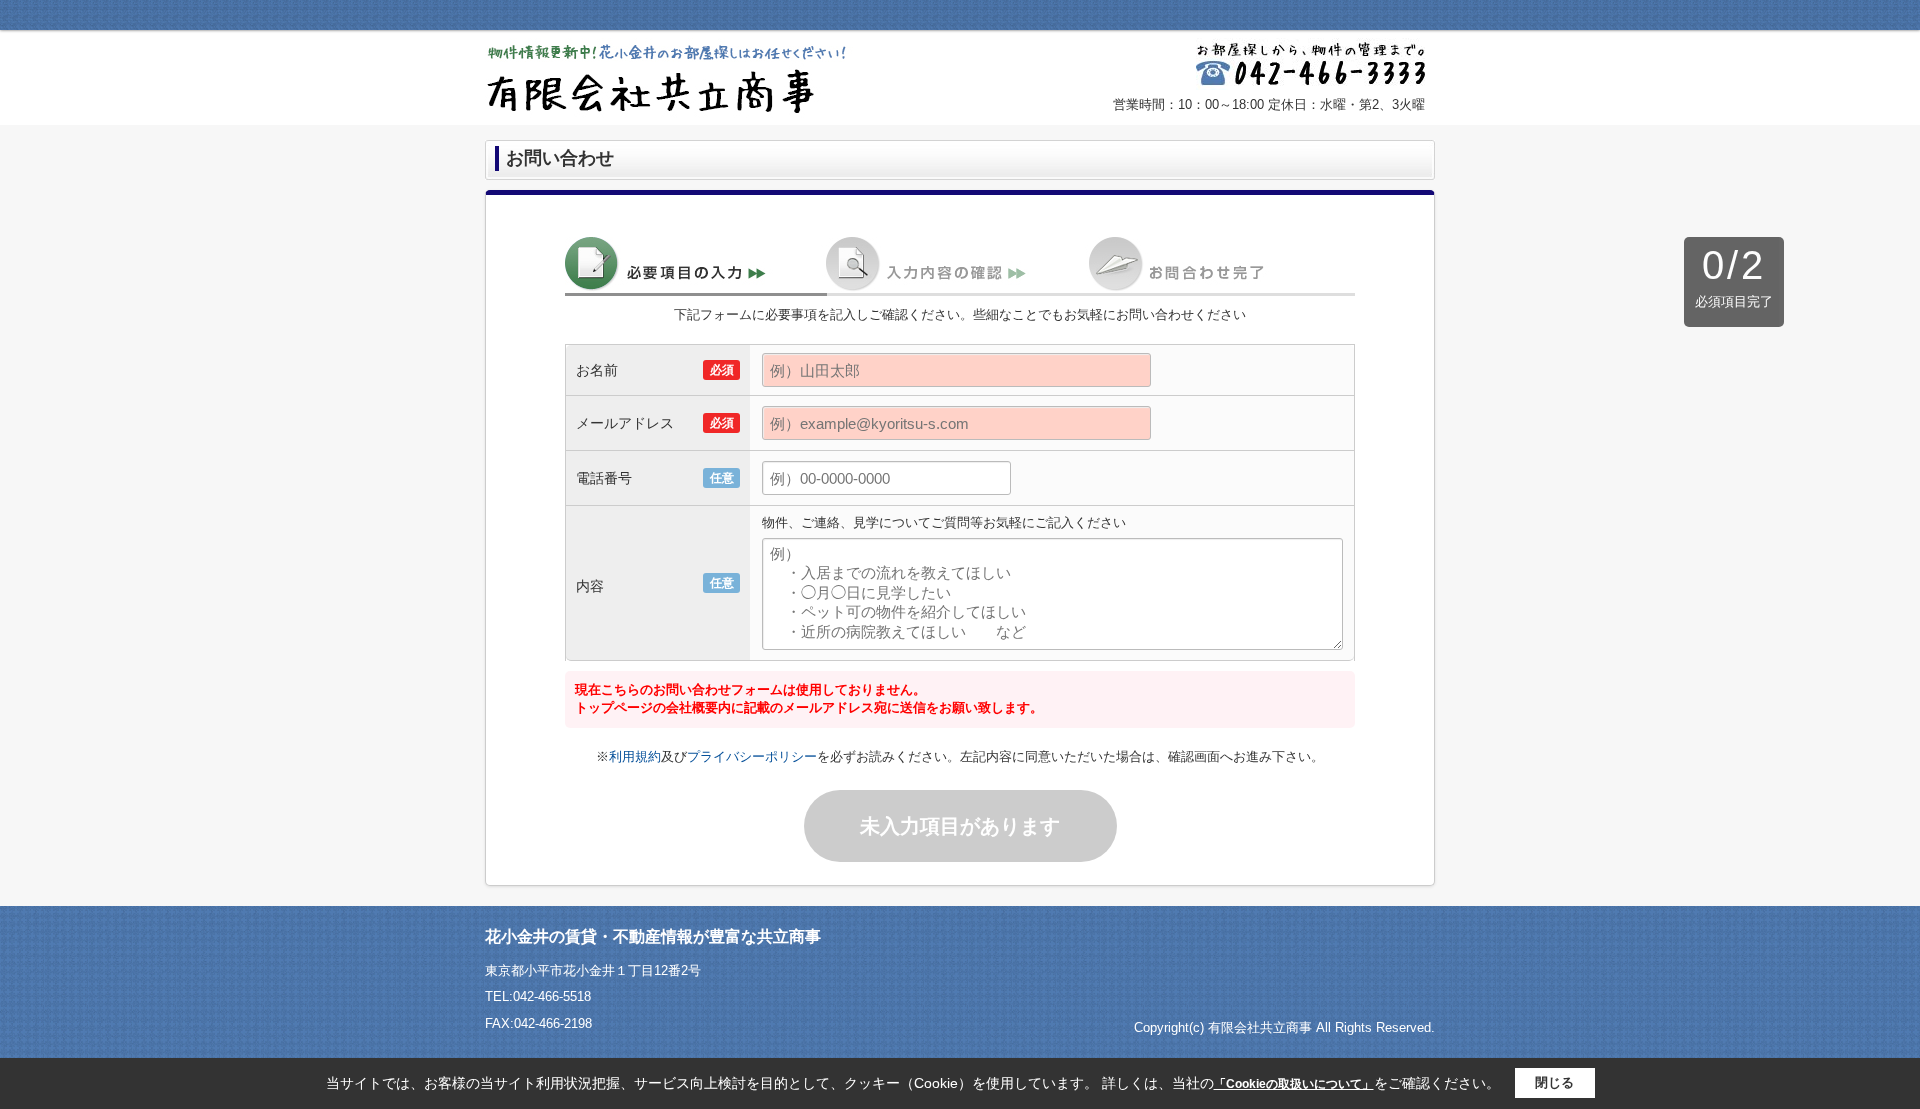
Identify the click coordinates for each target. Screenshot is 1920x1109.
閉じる (1554, 1082)
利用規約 (635, 756)
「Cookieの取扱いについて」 (1294, 1084)
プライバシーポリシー (752, 756)
